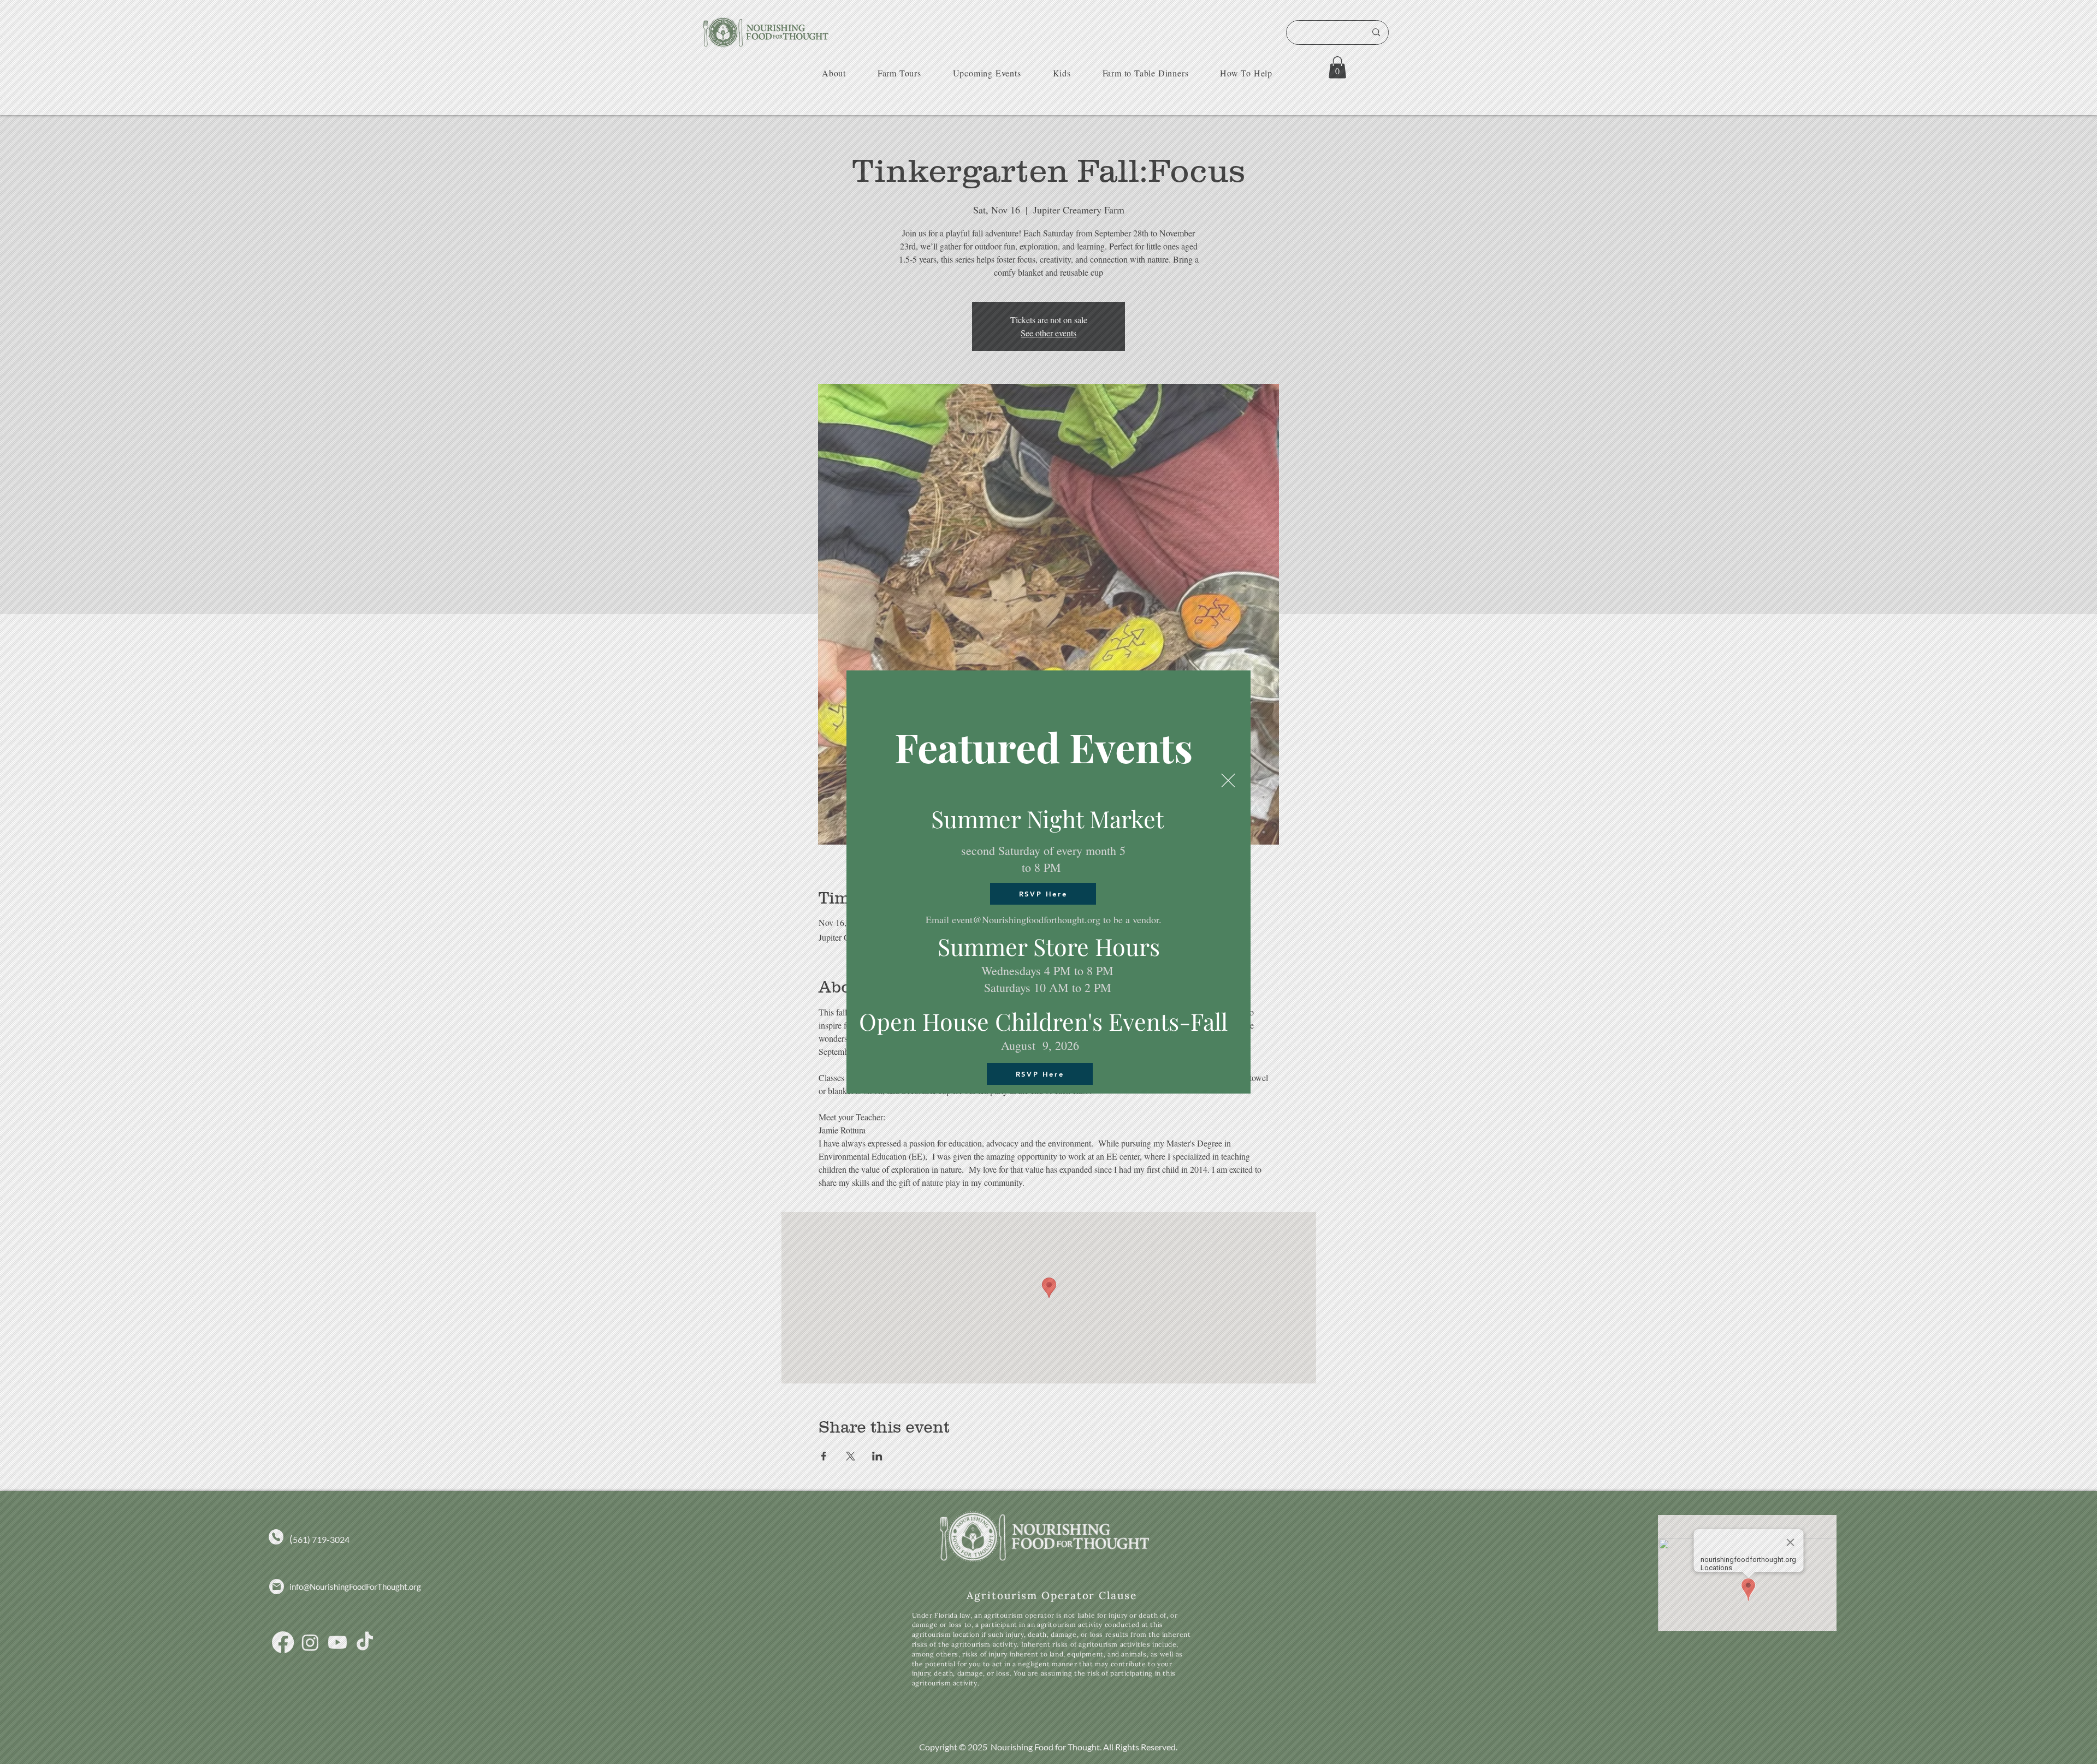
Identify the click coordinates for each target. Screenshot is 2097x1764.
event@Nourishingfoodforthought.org (1026, 919)
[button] (1228, 780)
